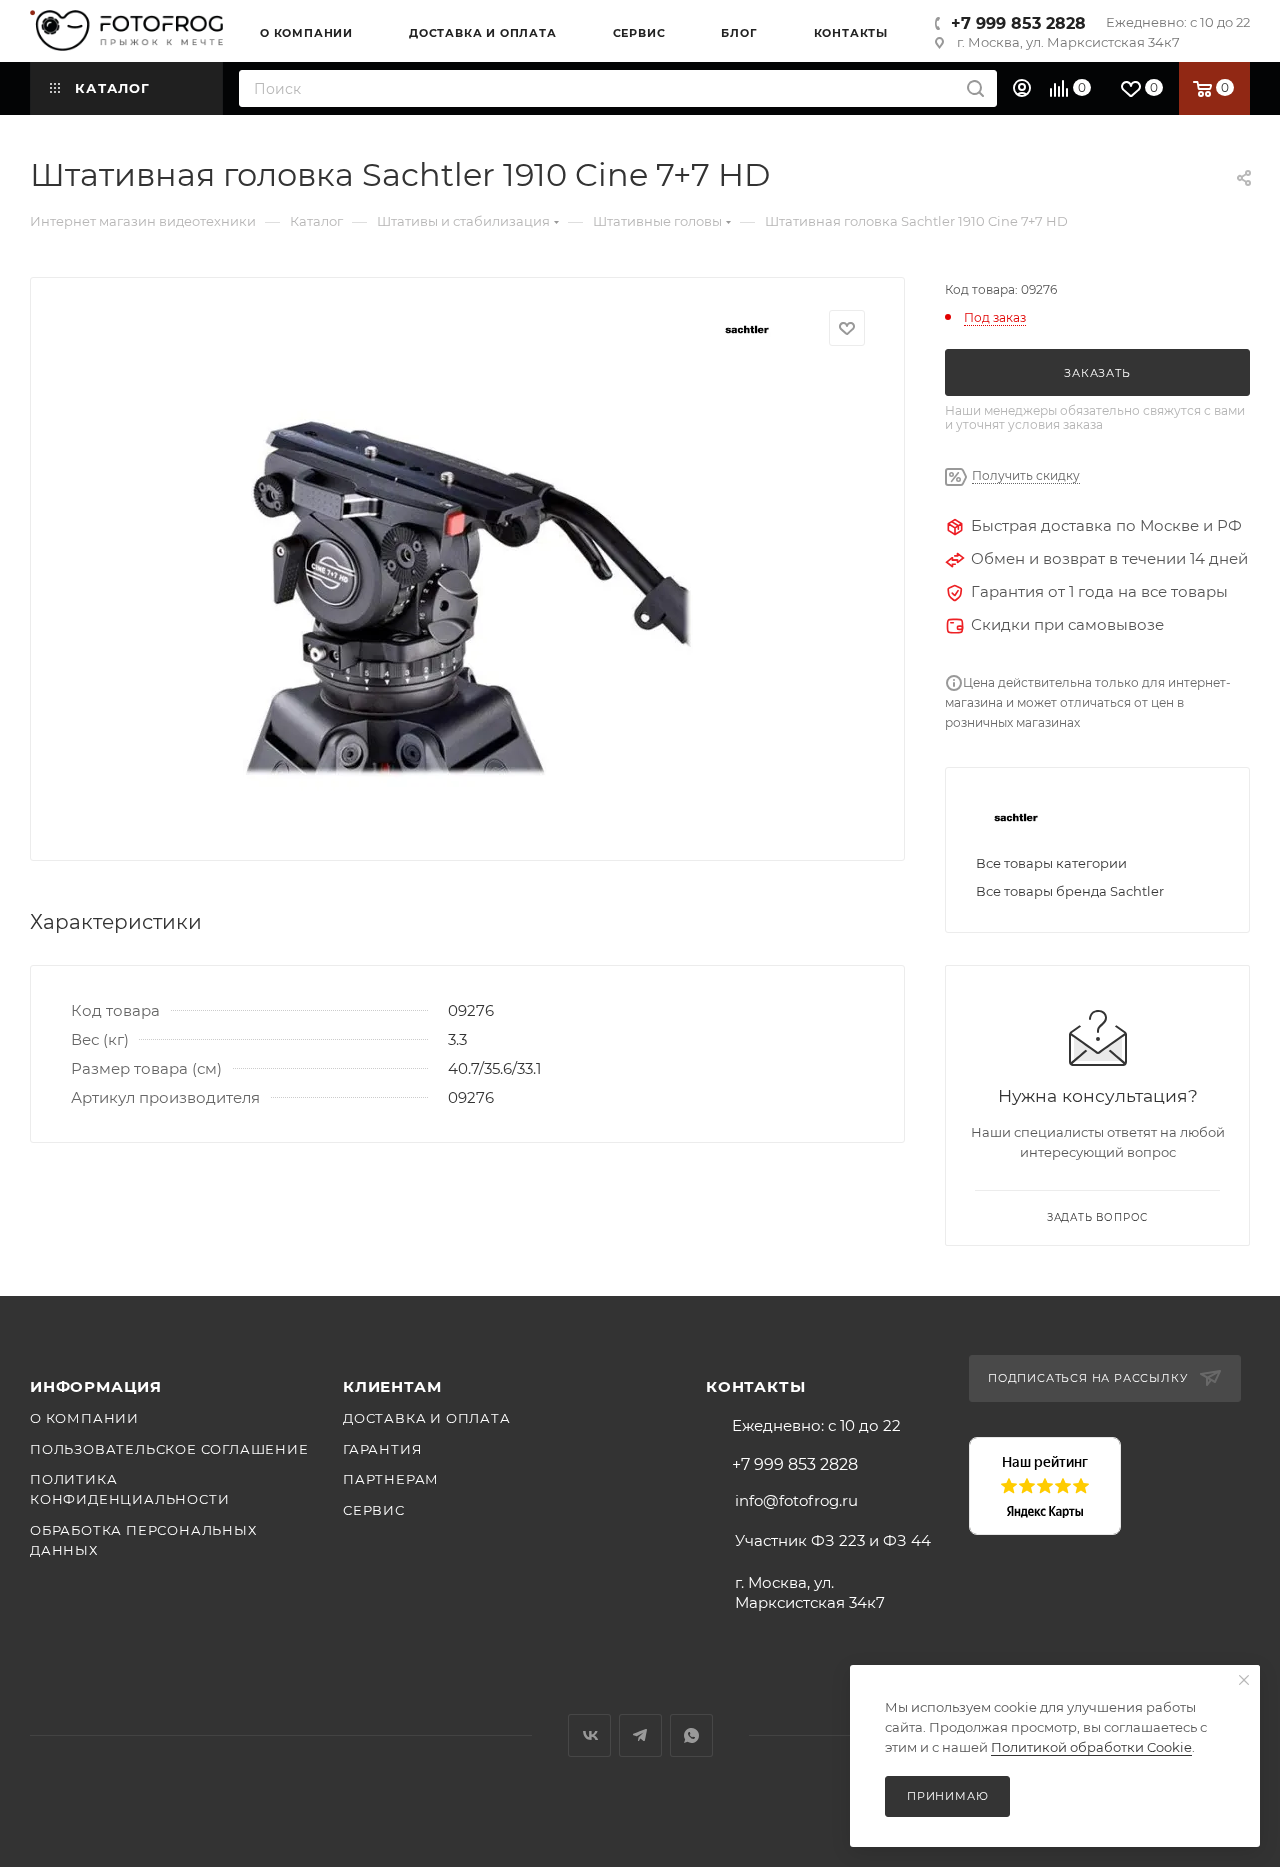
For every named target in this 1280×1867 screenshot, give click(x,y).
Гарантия (382, 1449)
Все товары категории (1051, 863)
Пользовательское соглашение (169, 1449)
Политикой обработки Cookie (1091, 1747)
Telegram (640, 1735)
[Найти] (975, 88)
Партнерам (391, 1479)
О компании (84, 1418)
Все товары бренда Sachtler (1070, 891)
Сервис (374, 1510)
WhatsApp (691, 1735)
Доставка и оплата (427, 1418)
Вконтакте (589, 1735)
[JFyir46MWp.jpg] (468, 596)
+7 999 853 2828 (1018, 23)
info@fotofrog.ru (796, 1500)
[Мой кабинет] (1024, 88)
